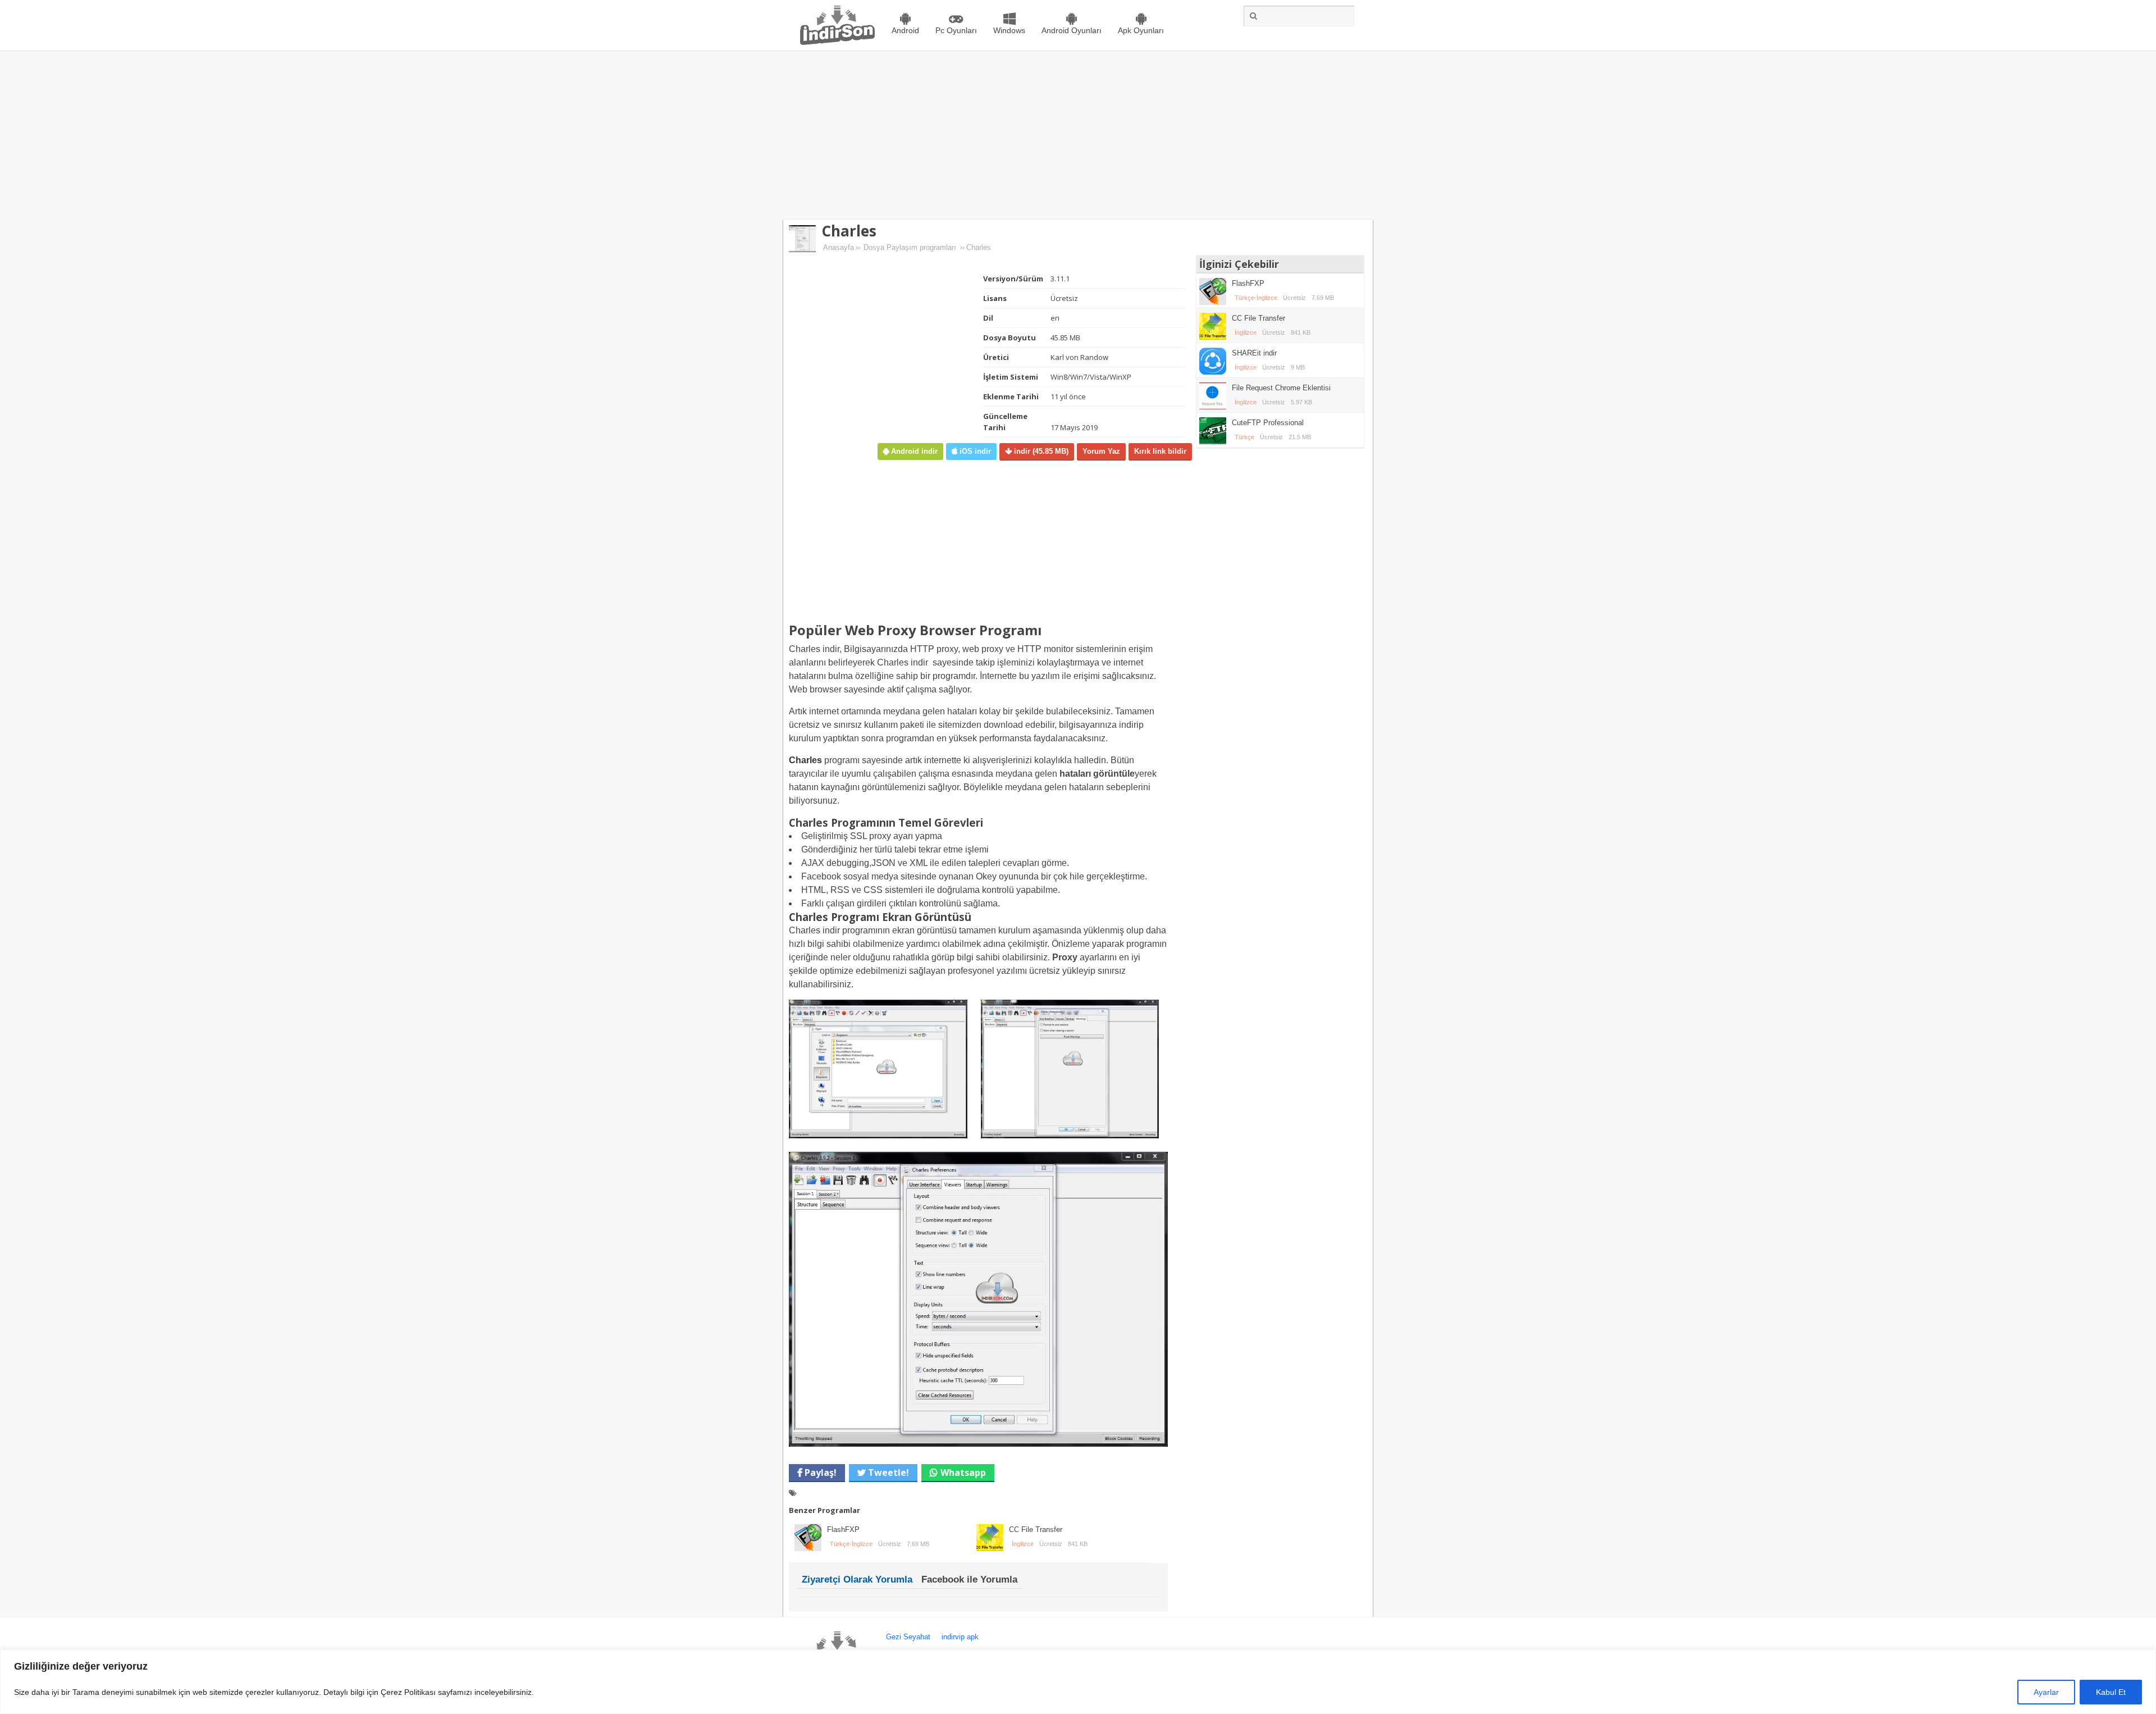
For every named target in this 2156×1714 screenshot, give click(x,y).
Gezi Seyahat (908, 1637)
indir (1040, 451)
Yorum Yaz (1101, 451)
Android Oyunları (1072, 30)
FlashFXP (843, 1530)
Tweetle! (887, 1473)
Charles (849, 231)
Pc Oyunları (956, 30)
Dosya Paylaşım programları (910, 247)
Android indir (913, 451)
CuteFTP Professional (1268, 423)
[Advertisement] (1078, 135)
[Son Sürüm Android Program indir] (837, 42)
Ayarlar (2046, 1692)
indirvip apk (960, 1637)
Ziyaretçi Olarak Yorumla (857, 1579)
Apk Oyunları (1141, 30)
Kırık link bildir (1160, 451)
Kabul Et (2111, 1692)
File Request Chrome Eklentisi (1281, 388)
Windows (1009, 30)
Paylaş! (819, 1473)
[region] (1078, 1682)
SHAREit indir (1254, 353)
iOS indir (974, 451)
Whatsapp (963, 1473)
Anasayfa (839, 247)
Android (905, 30)
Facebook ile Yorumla (969, 1579)
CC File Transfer (1036, 1530)
